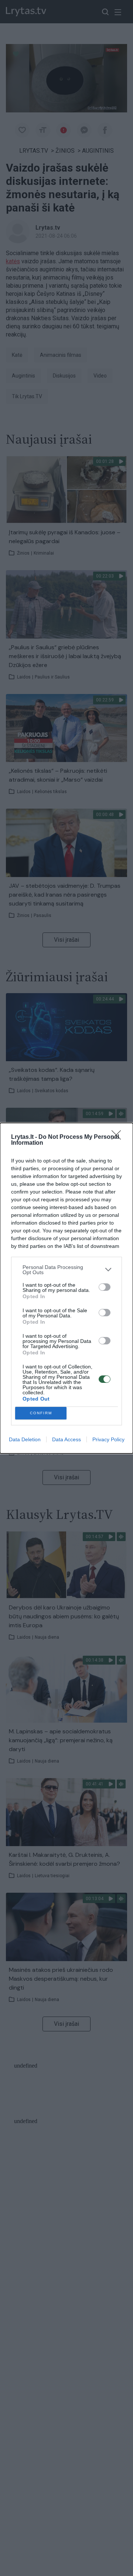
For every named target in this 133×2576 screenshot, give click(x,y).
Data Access (66, 1439)
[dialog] (66, 1288)
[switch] (105, 1287)
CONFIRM (41, 1413)
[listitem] (66, 1270)
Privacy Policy (108, 1439)
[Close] (119, 1137)
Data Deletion (25, 1439)
